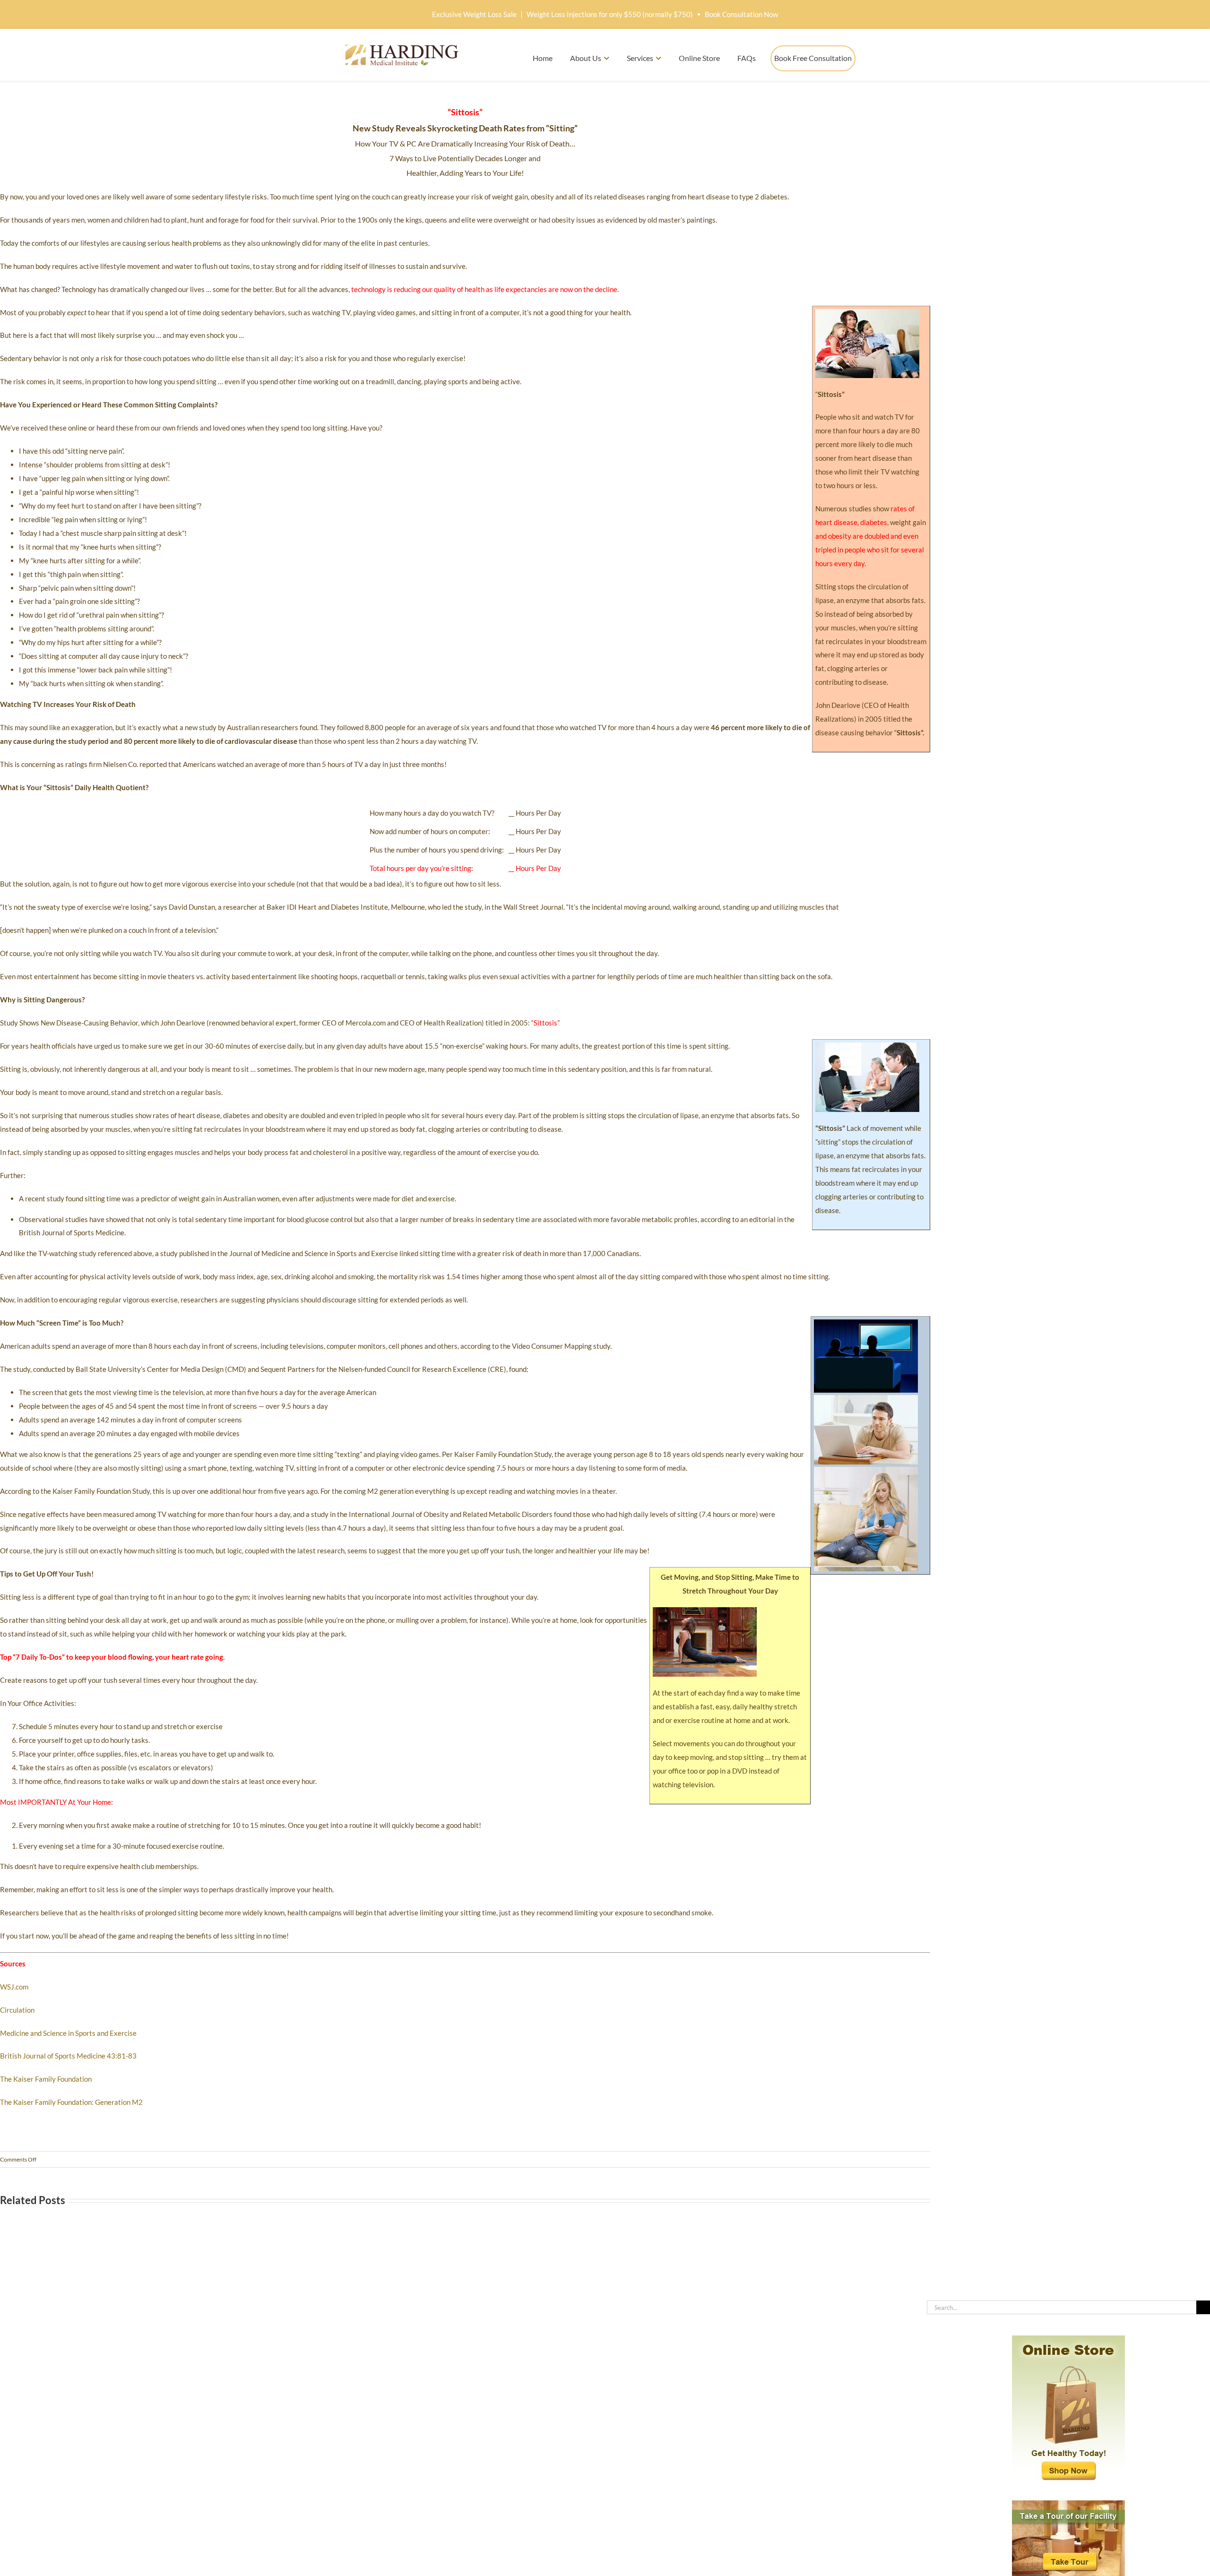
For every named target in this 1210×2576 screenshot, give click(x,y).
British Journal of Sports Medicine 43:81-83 (68, 2056)
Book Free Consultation (813, 58)
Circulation (17, 2010)
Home (543, 58)
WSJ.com (14, 1987)
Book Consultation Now (741, 14)
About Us (586, 58)
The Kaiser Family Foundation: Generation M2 (71, 2102)
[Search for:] (1062, 2306)
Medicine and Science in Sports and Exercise (68, 2033)
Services (640, 58)
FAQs (747, 58)
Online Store (699, 58)
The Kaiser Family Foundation (46, 2079)
